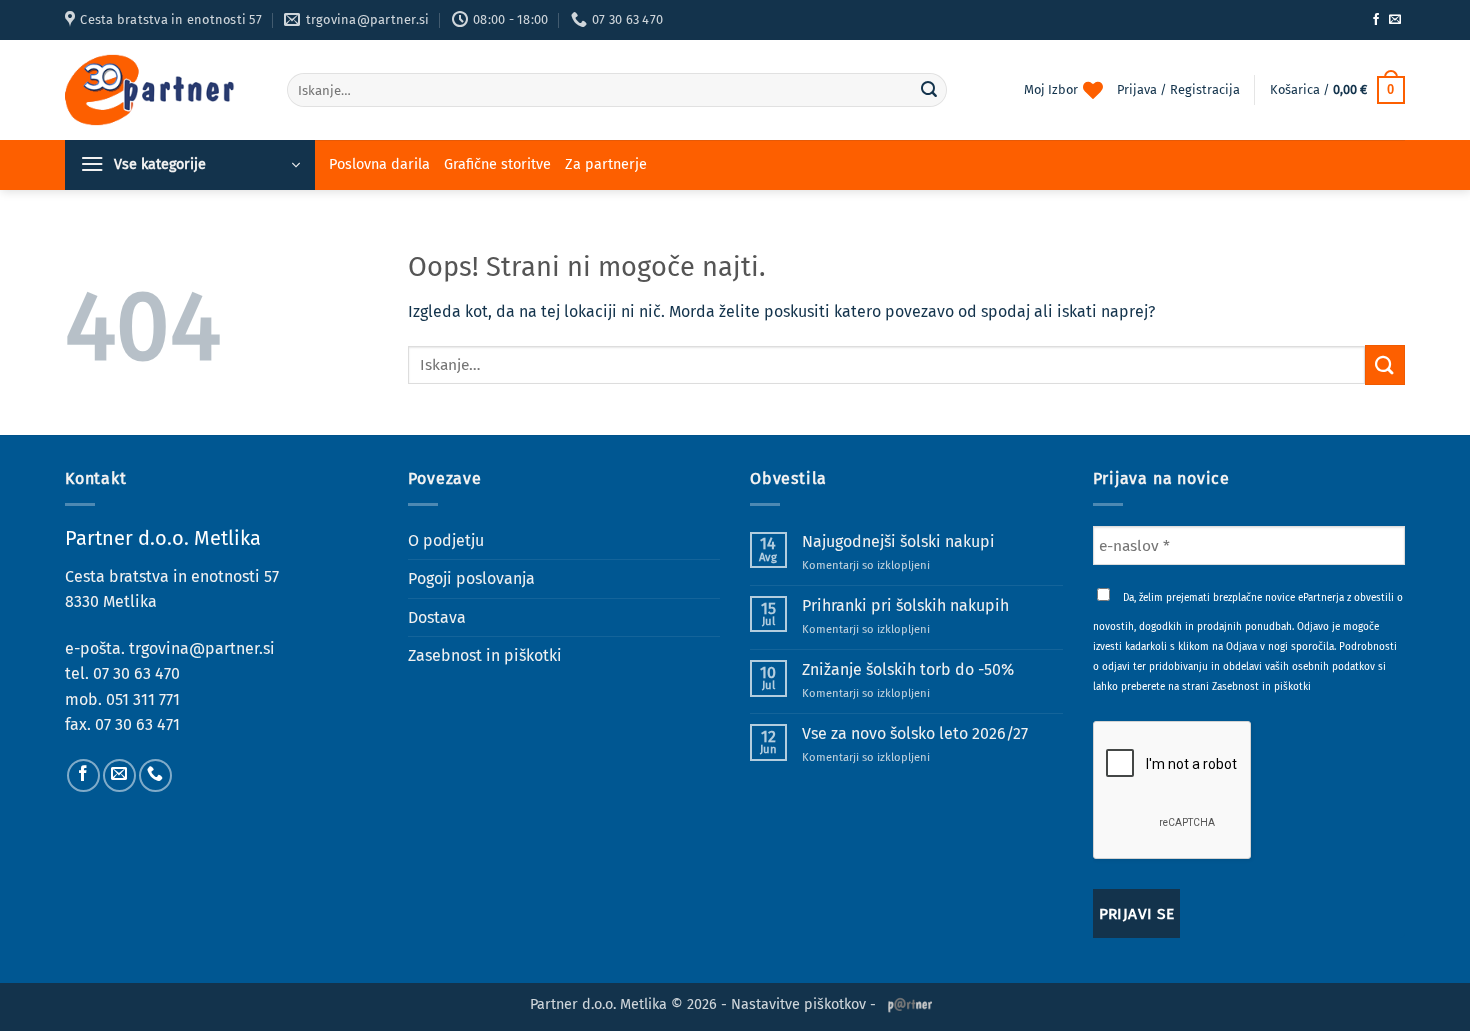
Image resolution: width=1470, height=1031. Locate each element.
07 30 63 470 (136, 673)
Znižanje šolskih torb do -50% (908, 669)
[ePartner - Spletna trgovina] (161, 90)
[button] (1337, 90)
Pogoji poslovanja (471, 578)
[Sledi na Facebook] (1376, 20)
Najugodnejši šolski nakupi (898, 541)
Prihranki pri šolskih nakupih (905, 605)
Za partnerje (606, 164)
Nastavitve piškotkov (798, 1004)
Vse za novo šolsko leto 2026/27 (915, 733)
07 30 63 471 (137, 724)
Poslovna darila (379, 164)
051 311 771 (143, 699)
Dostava (437, 617)
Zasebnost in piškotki (485, 655)
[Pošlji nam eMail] (1395, 20)
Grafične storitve (497, 164)
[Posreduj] (929, 90)
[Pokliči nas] (155, 775)
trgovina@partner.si (202, 648)
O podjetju (446, 540)
